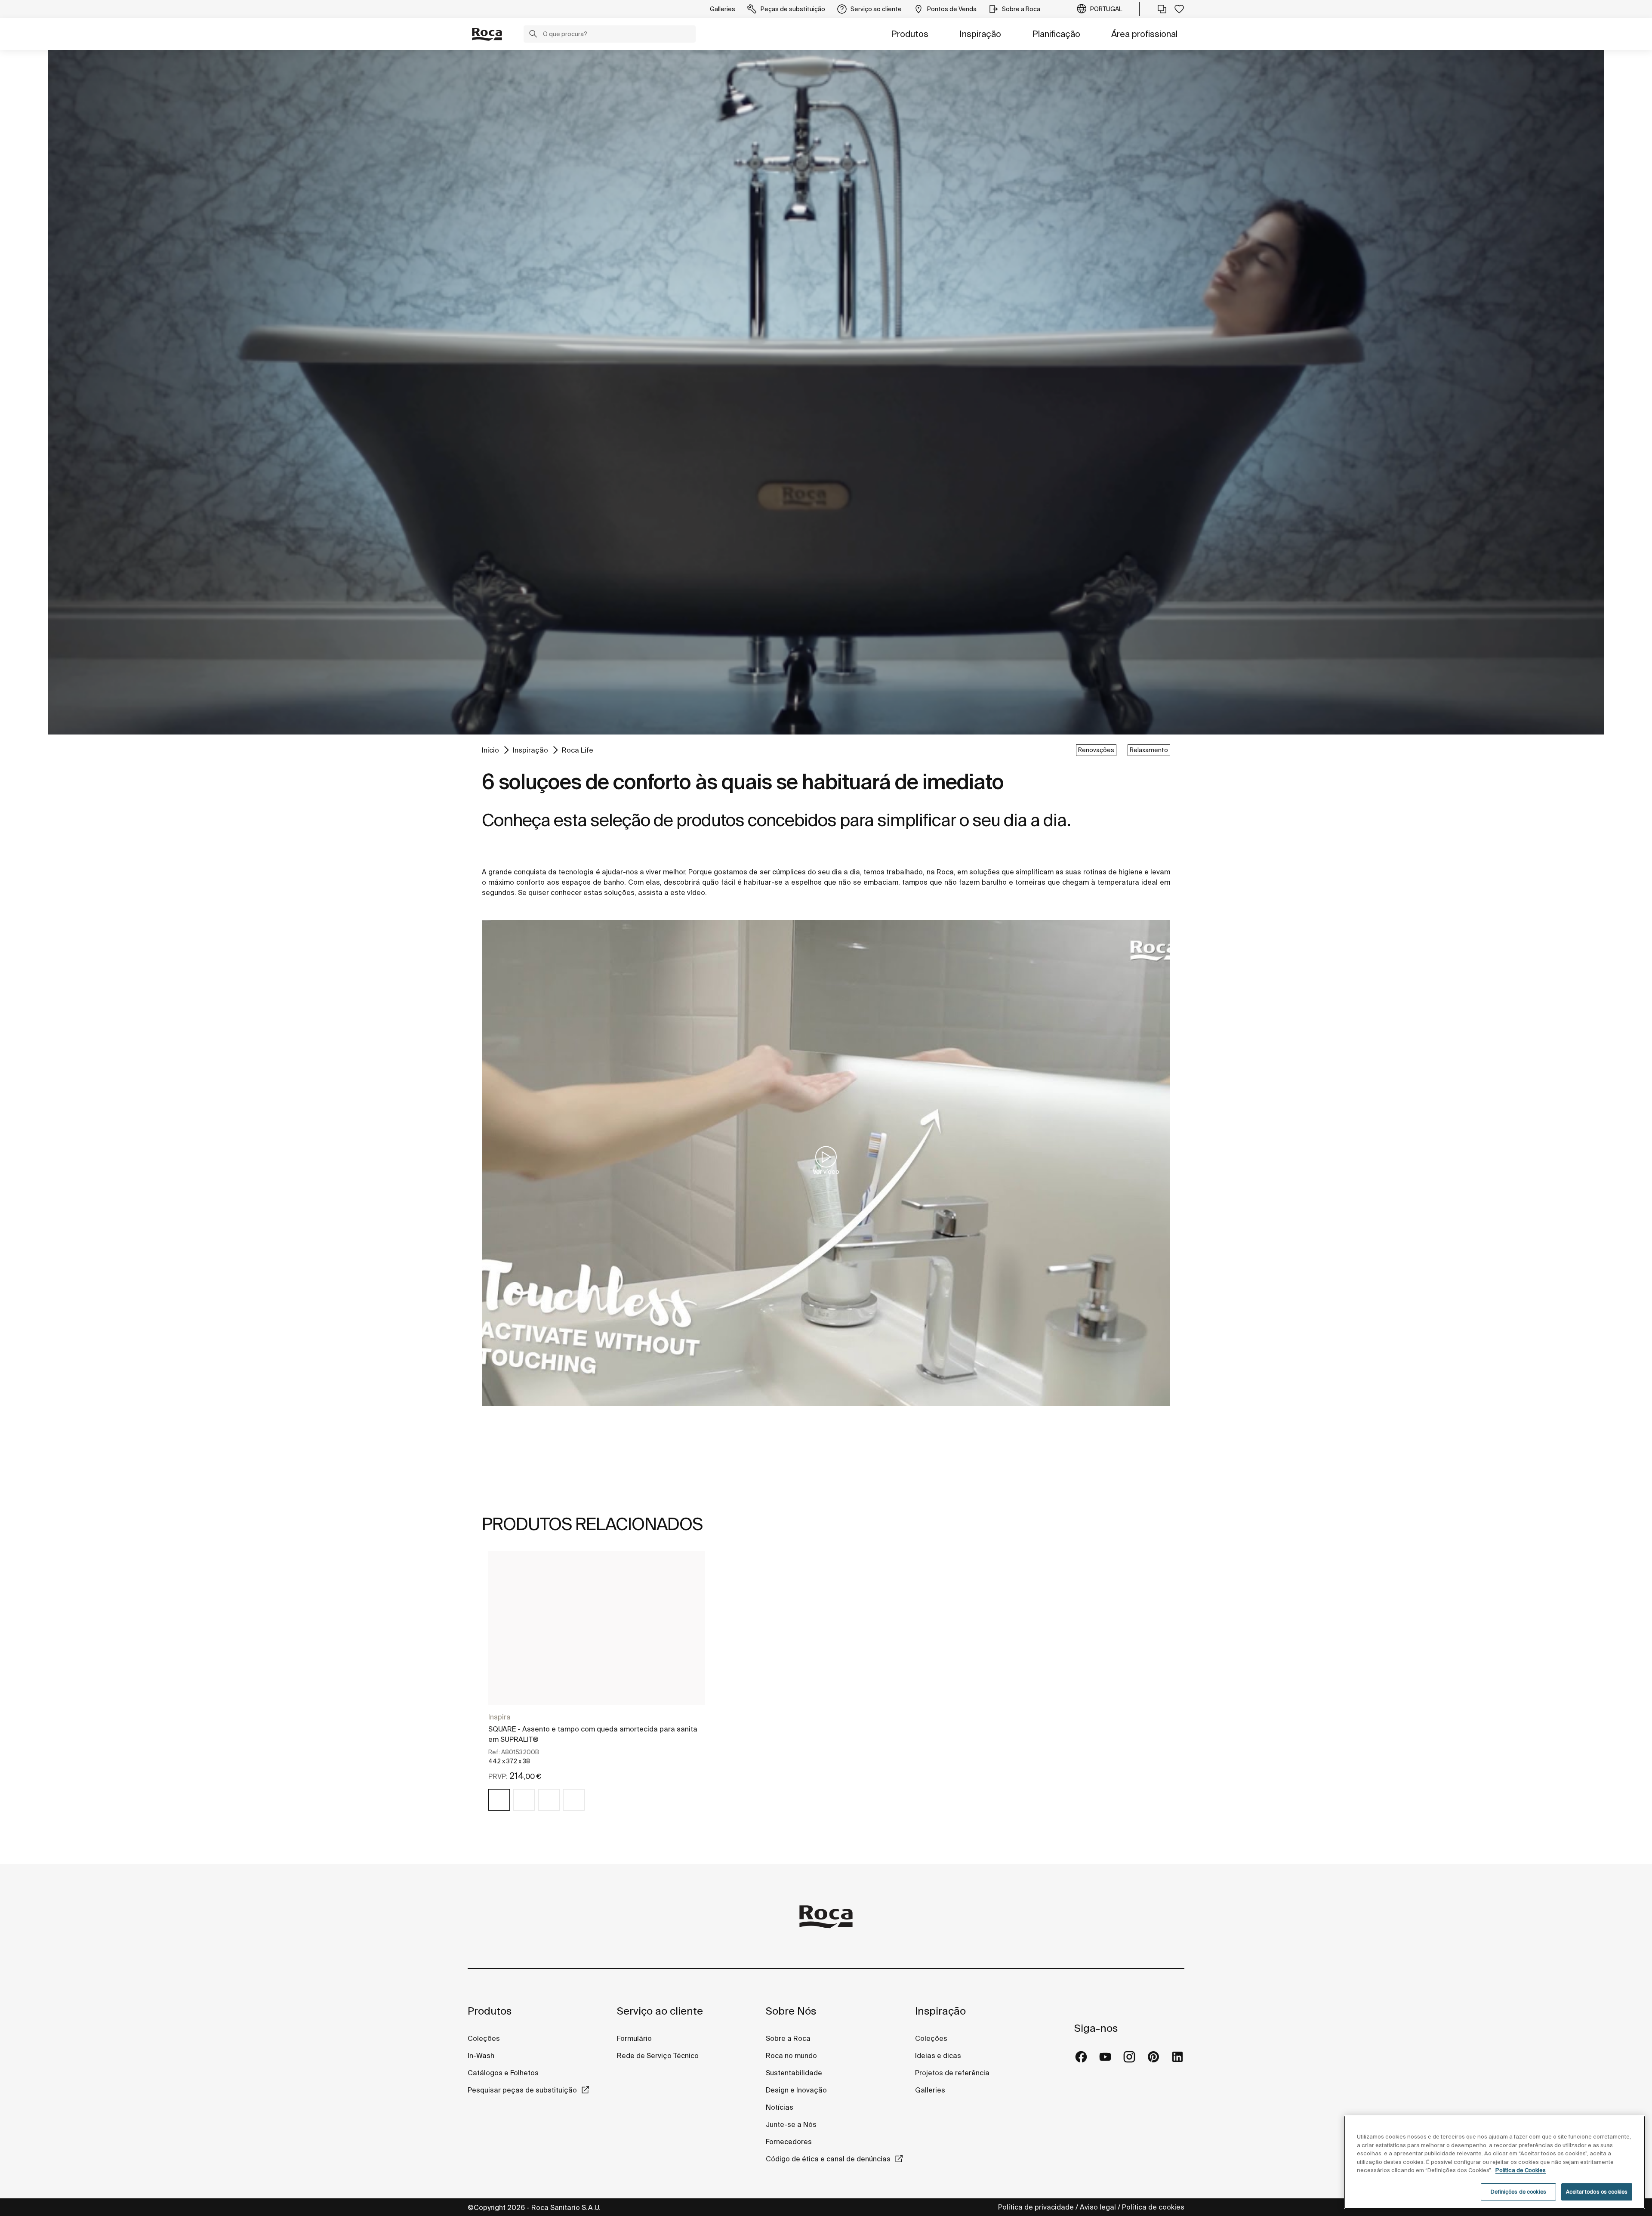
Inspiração (980, 34)
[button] (533, 35)
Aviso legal (1098, 2207)
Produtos (910, 34)
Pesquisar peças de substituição (522, 2090)
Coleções (484, 2038)
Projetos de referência (952, 2073)
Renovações (1096, 750)
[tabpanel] (597, 1689)
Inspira (499, 1717)
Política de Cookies (1521, 2170)
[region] (1495, 2162)
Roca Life (578, 750)
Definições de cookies (1518, 2192)
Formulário (634, 2038)
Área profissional (1144, 34)
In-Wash (481, 2056)
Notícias (780, 2107)
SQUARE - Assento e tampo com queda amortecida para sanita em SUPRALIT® (593, 1734)
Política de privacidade (1036, 2207)
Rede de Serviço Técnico (658, 2056)
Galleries (930, 2090)
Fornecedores (789, 2142)
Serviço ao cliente (660, 2011)
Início (490, 750)
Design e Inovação (796, 2090)
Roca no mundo (791, 2056)
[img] (499, 1800)
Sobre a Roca (788, 2038)
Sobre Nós (791, 2011)
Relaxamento (1149, 750)
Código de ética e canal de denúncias (828, 2159)
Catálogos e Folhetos (503, 2073)
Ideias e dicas (938, 2056)
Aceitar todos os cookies (1597, 2192)
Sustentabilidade (794, 2073)
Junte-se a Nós (791, 2124)
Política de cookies (1153, 2207)
